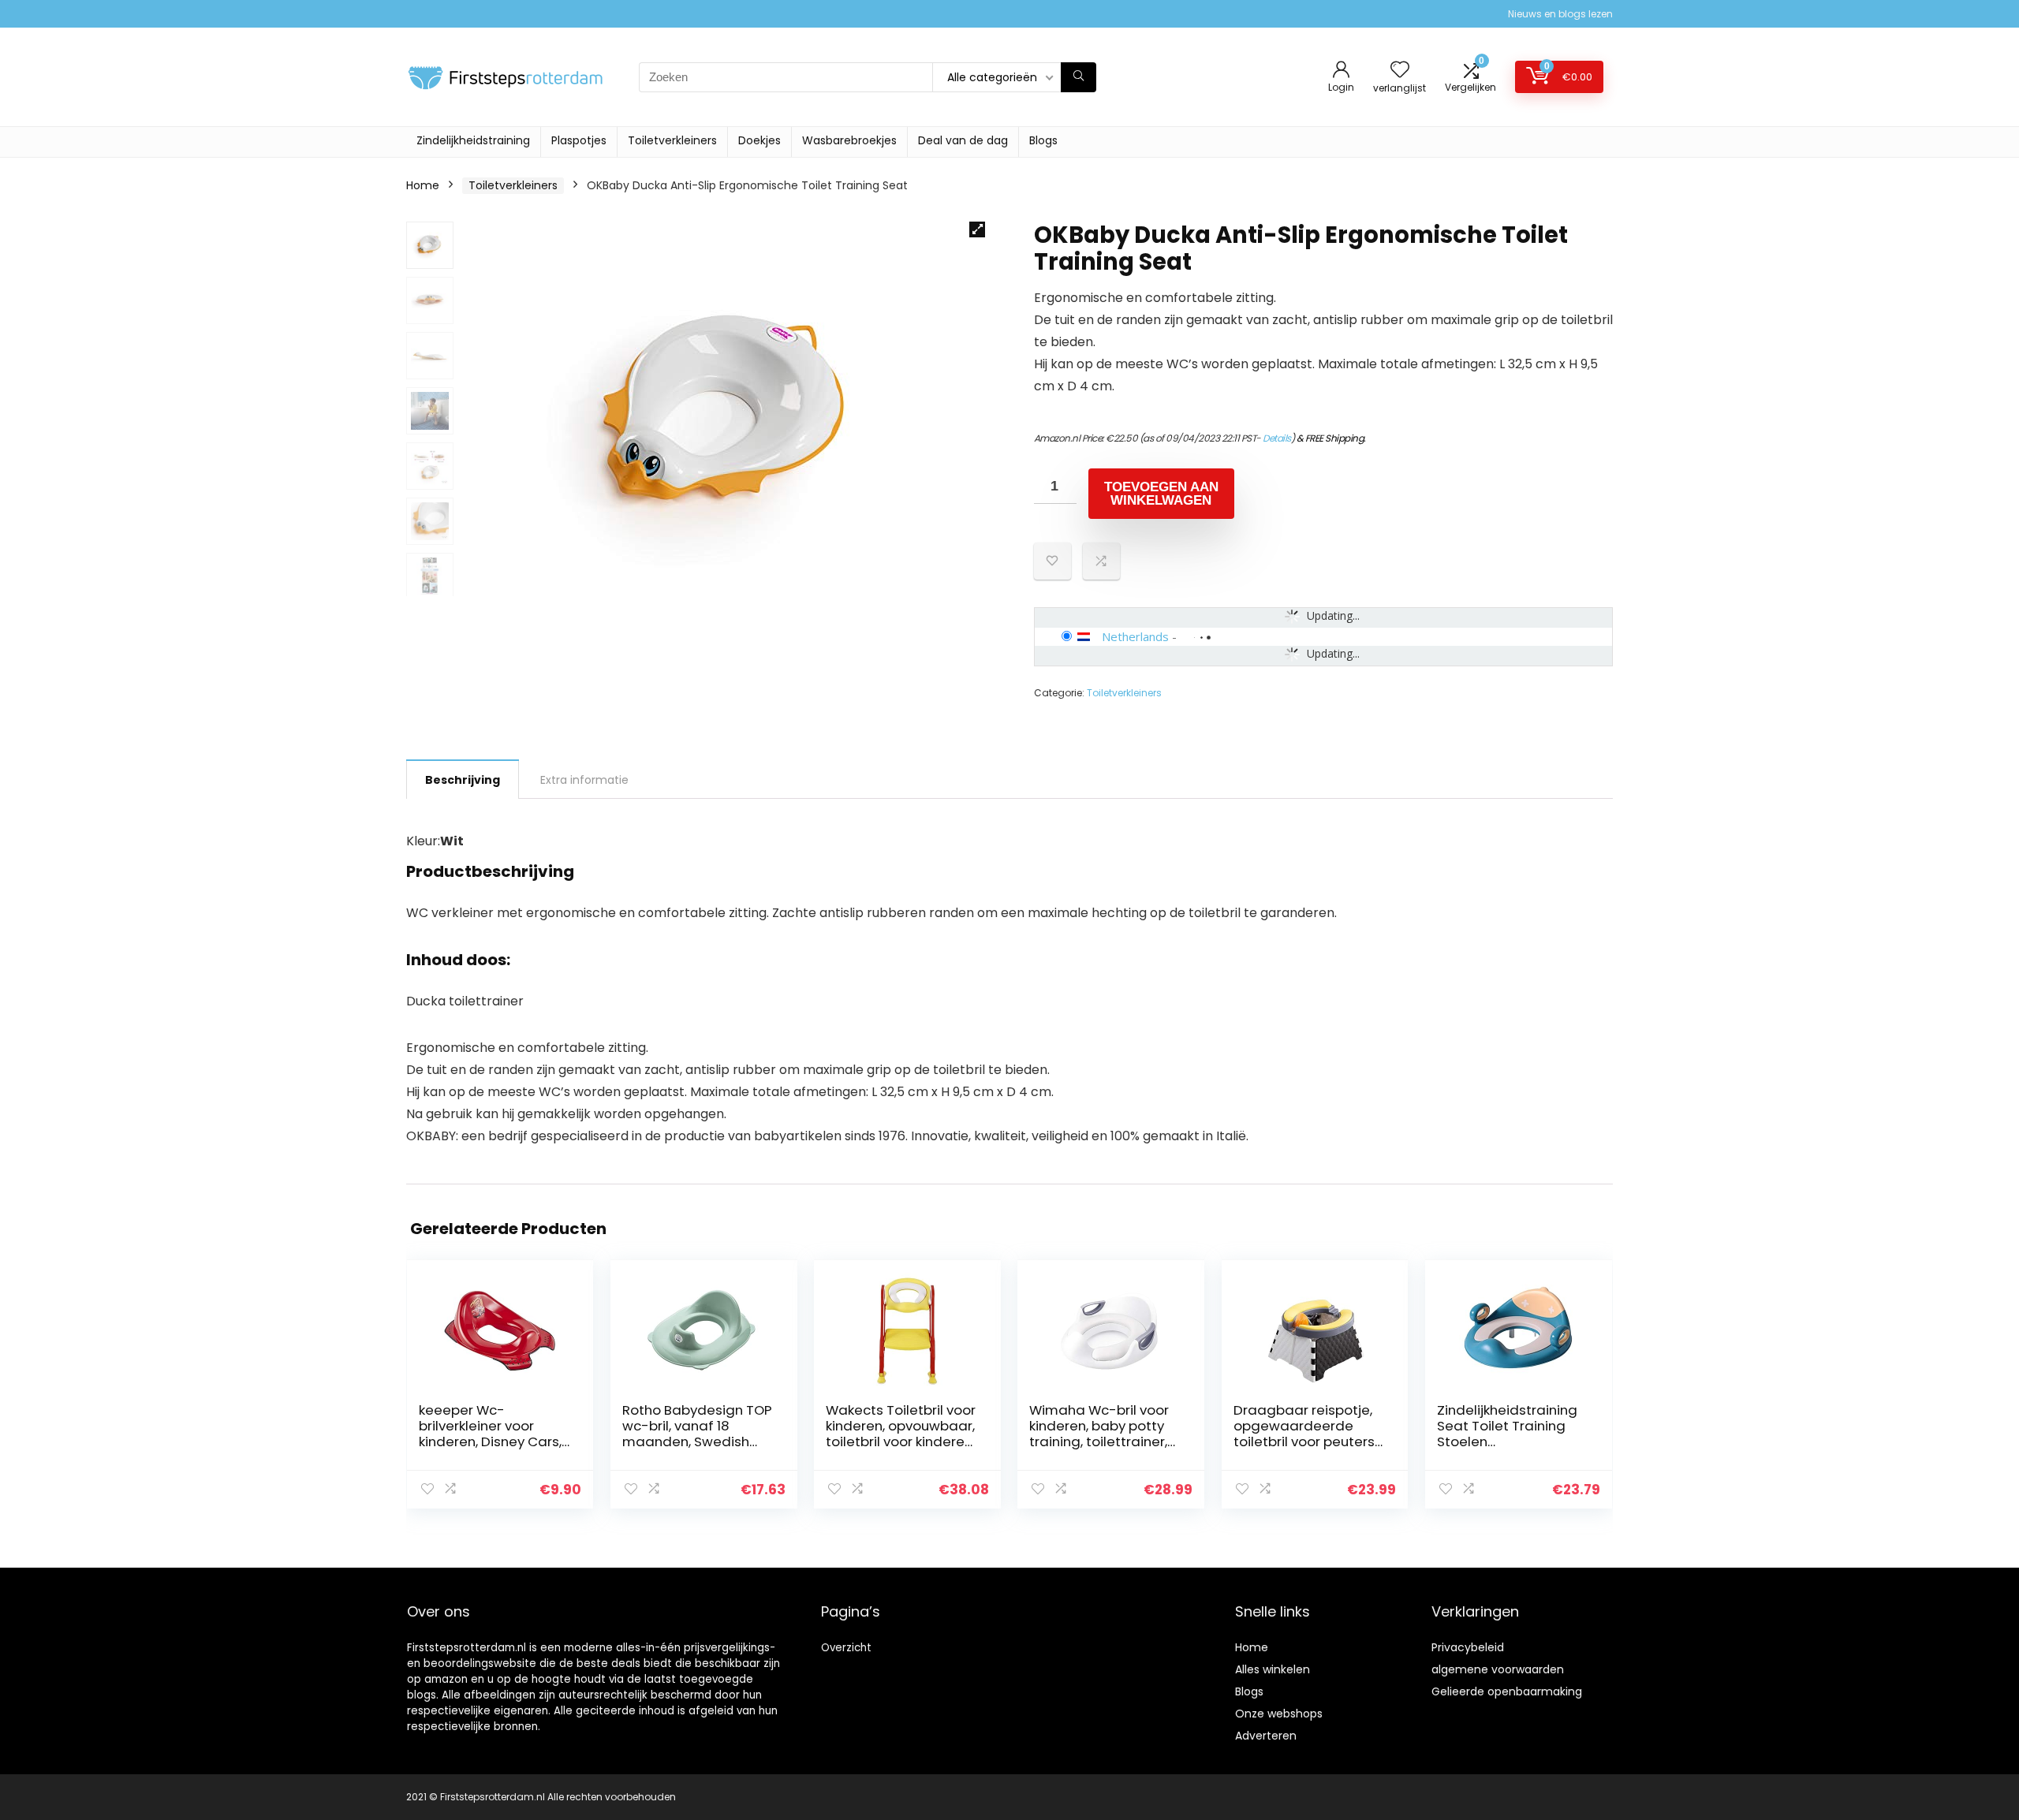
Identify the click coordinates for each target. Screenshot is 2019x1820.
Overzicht (846, 1648)
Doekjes (759, 140)
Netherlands (1135, 636)
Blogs (1043, 140)
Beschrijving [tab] (463, 780)
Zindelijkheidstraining (473, 140)
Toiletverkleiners (672, 140)
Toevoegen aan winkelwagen (1161, 494)
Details (1277, 438)
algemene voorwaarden (1498, 1669)
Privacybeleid (1468, 1647)
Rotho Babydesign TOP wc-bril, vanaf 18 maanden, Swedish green (697, 1434)
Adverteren (1266, 1736)
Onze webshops (1279, 1714)
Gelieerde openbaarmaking (1507, 1691)
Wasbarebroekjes (849, 140)
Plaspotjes (579, 140)
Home (423, 185)
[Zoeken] (1079, 77)
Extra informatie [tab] (584, 780)
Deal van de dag (963, 140)
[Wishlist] (1400, 71)
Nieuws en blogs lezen (1560, 14)
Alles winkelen (1273, 1669)
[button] (977, 229)
